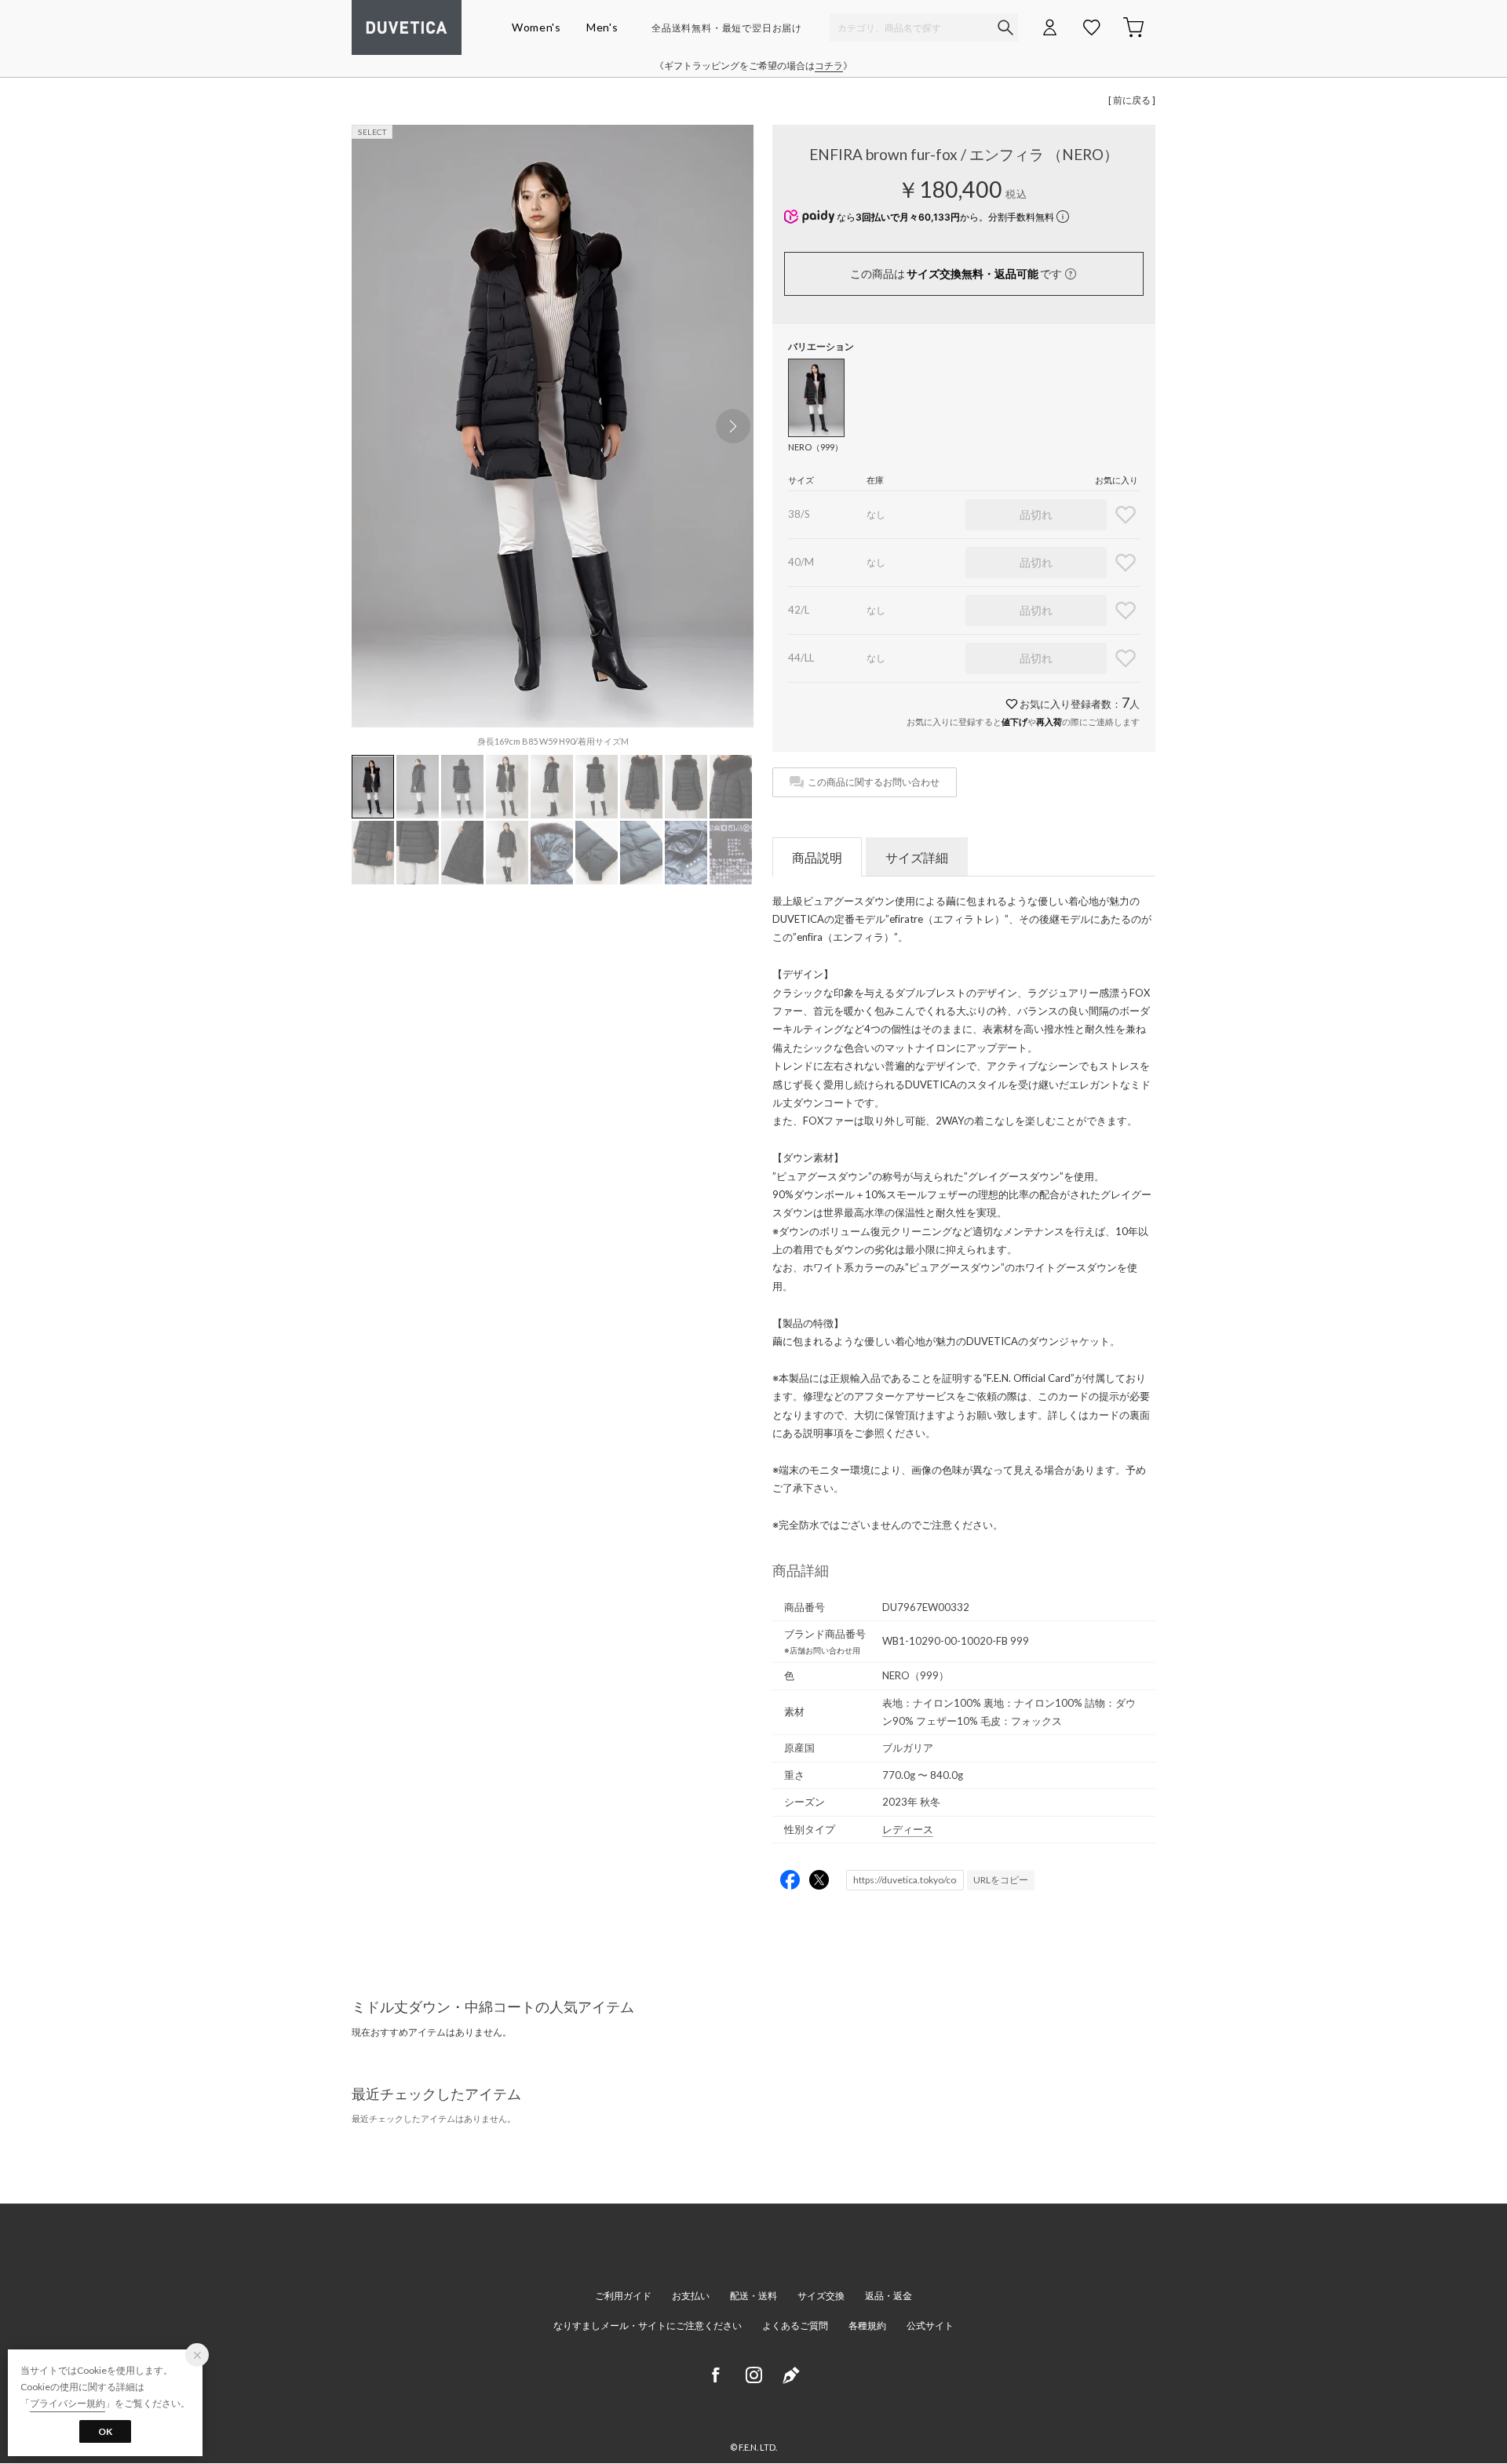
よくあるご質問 (795, 2325)
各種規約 (867, 2325)
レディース (908, 1829)
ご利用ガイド (623, 2296)
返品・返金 (889, 2296)
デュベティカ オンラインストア (407, 27)
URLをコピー (1001, 1880)
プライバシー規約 (68, 2403)
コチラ (829, 66)
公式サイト (930, 2325)
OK (105, 2431)
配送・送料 (753, 2296)
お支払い (691, 2296)
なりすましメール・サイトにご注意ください (648, 2325)
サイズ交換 (821, 2296)
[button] (733, 426)
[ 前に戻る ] (1132, 100)
